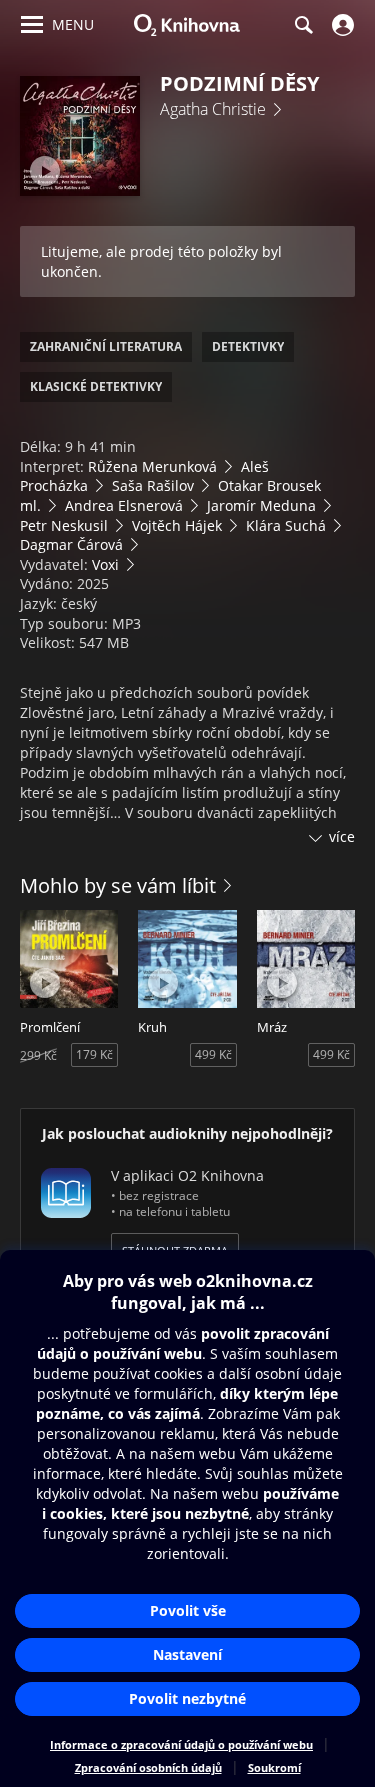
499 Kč (213, 1054)
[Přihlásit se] (340, 25)
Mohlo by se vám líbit (118, 885)
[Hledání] (303, 25)
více (342, 836)
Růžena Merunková (152, 466)
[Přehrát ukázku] (45, 171)
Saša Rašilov (153, 485)
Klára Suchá (286, 525)
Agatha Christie (213, 109)
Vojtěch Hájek (177, 525)
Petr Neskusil (64, 525)
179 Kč (94, 1054)
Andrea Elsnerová (124, 505)
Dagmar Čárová (71, 544)
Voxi (105, 564)
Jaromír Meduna (261, 505)
